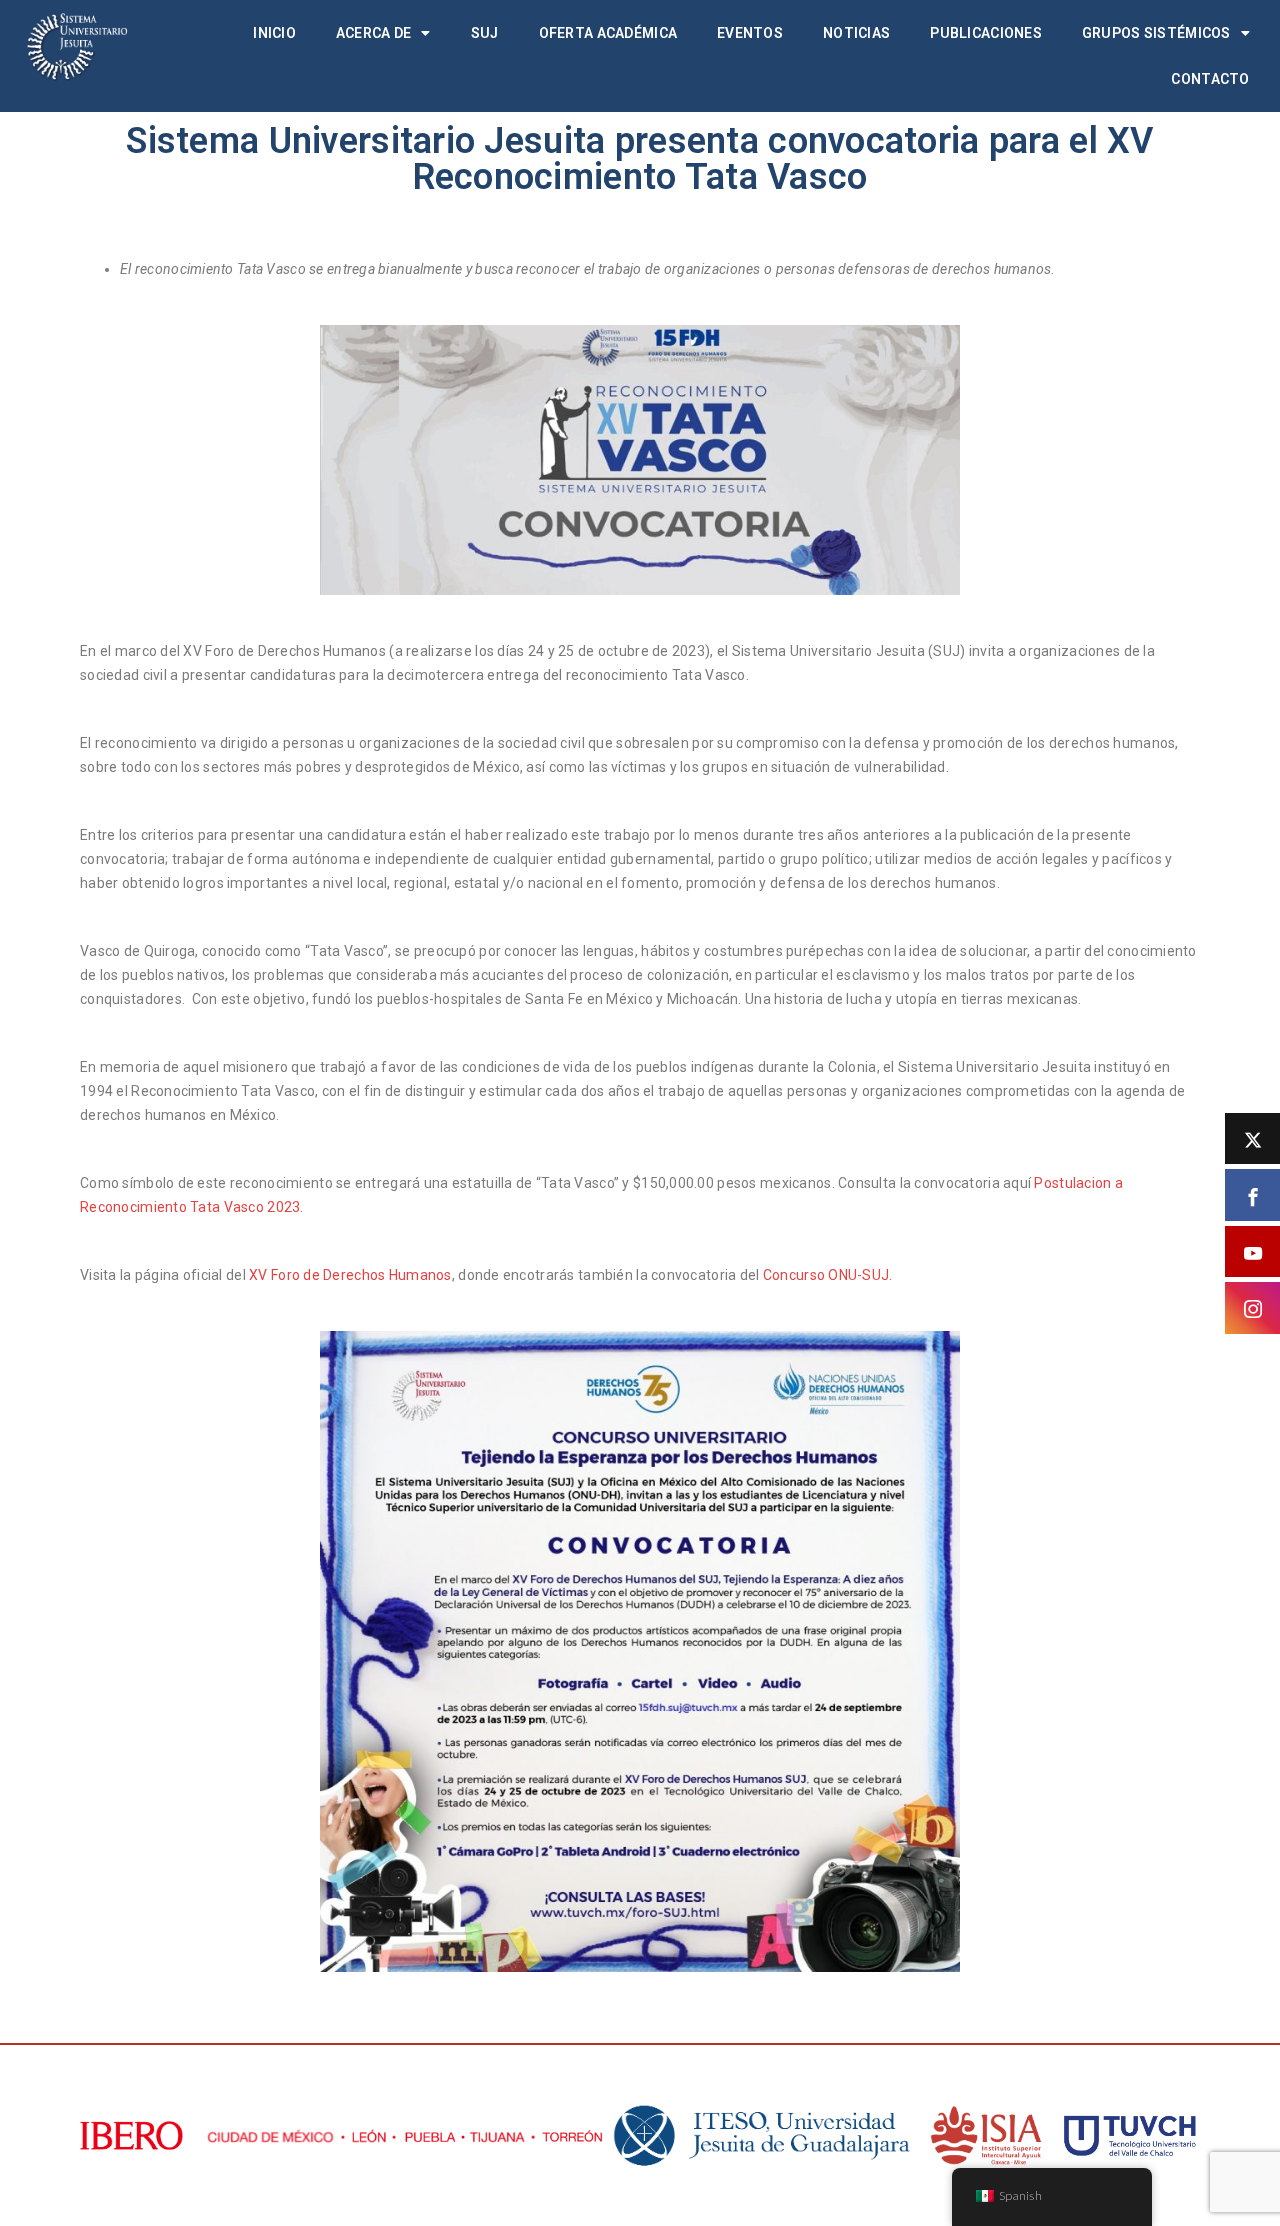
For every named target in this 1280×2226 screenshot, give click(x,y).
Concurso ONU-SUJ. (828, 1275)
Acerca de (374, 33)
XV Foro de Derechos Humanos (349, 1275)
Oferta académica (608, 33)
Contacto (1210, 79)
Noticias (856, 33)
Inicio (274, 33)
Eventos (750, 33)
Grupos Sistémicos (1156, 33)
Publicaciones (986, 33)
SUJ (485, 33)
